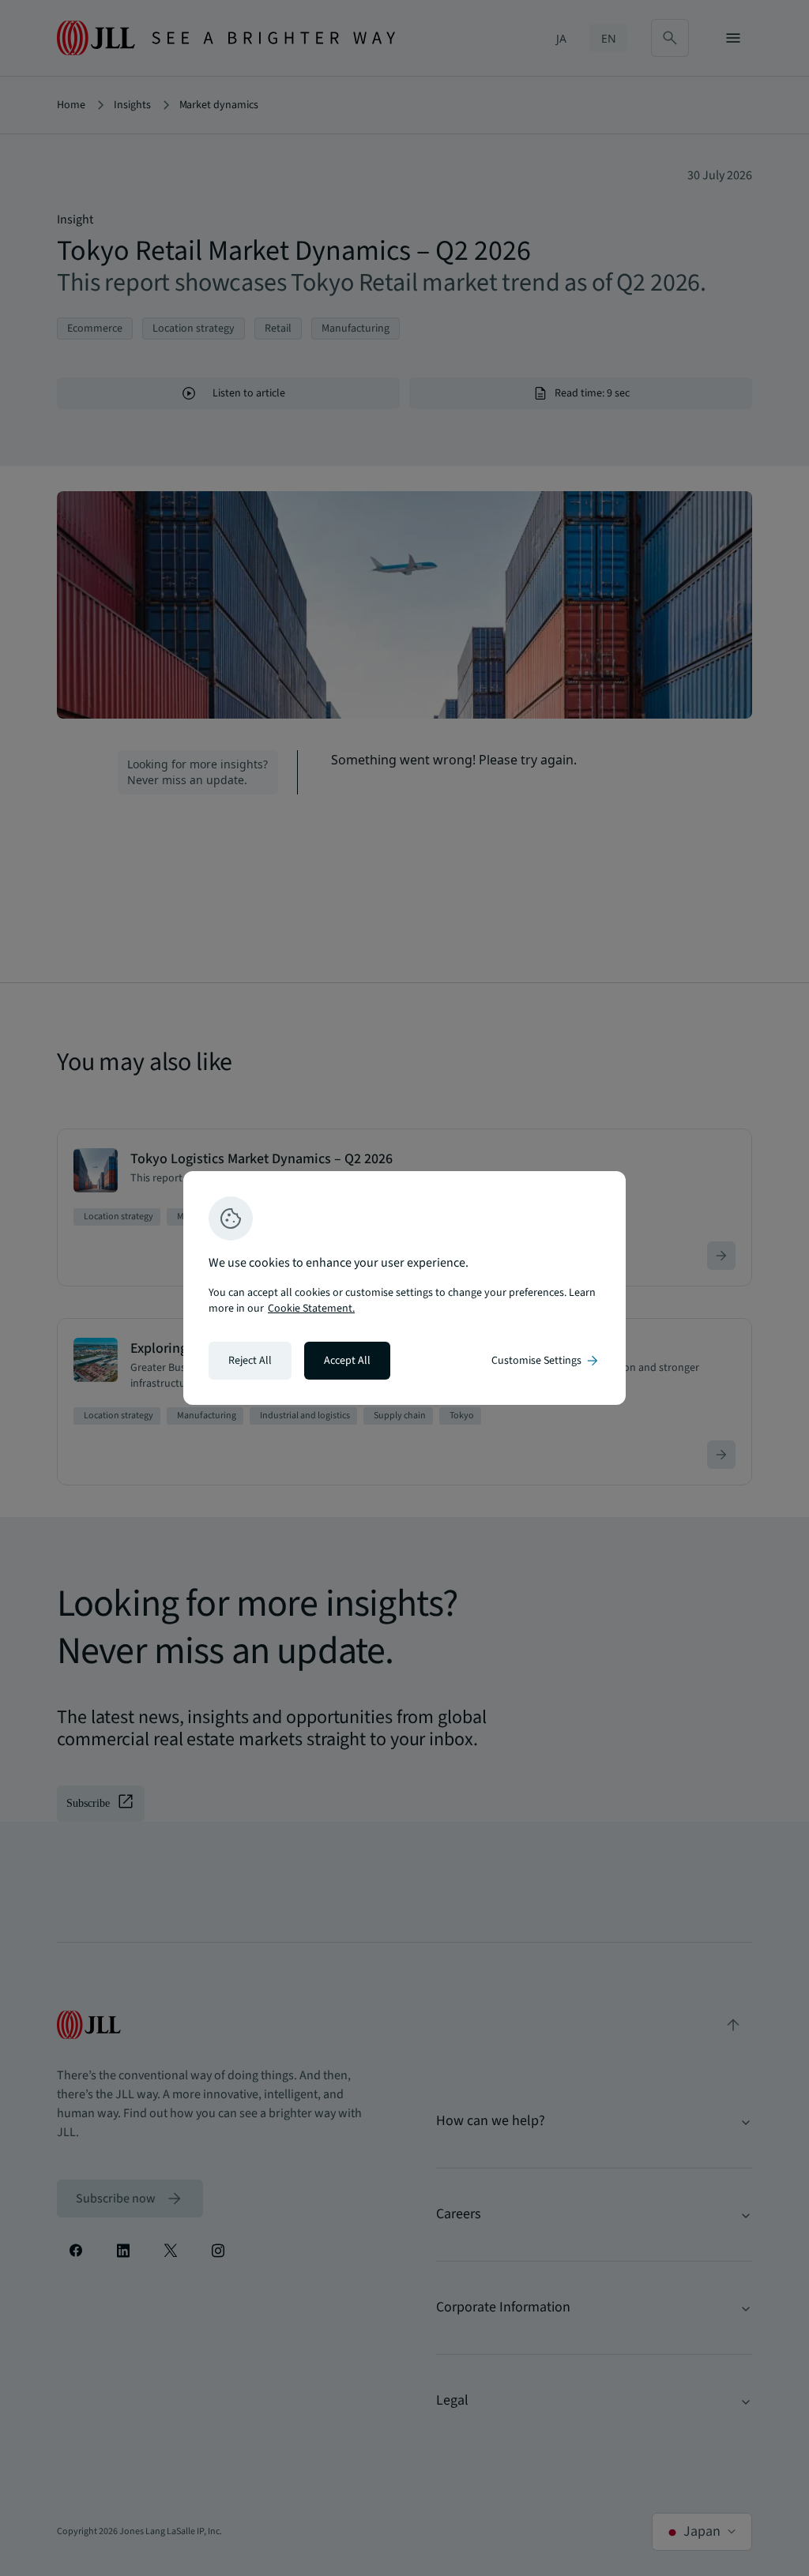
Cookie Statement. (311, 1309)
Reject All (250, 1361)
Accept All (347, 1361)
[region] (404, 1288)
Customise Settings (546, 1361)
